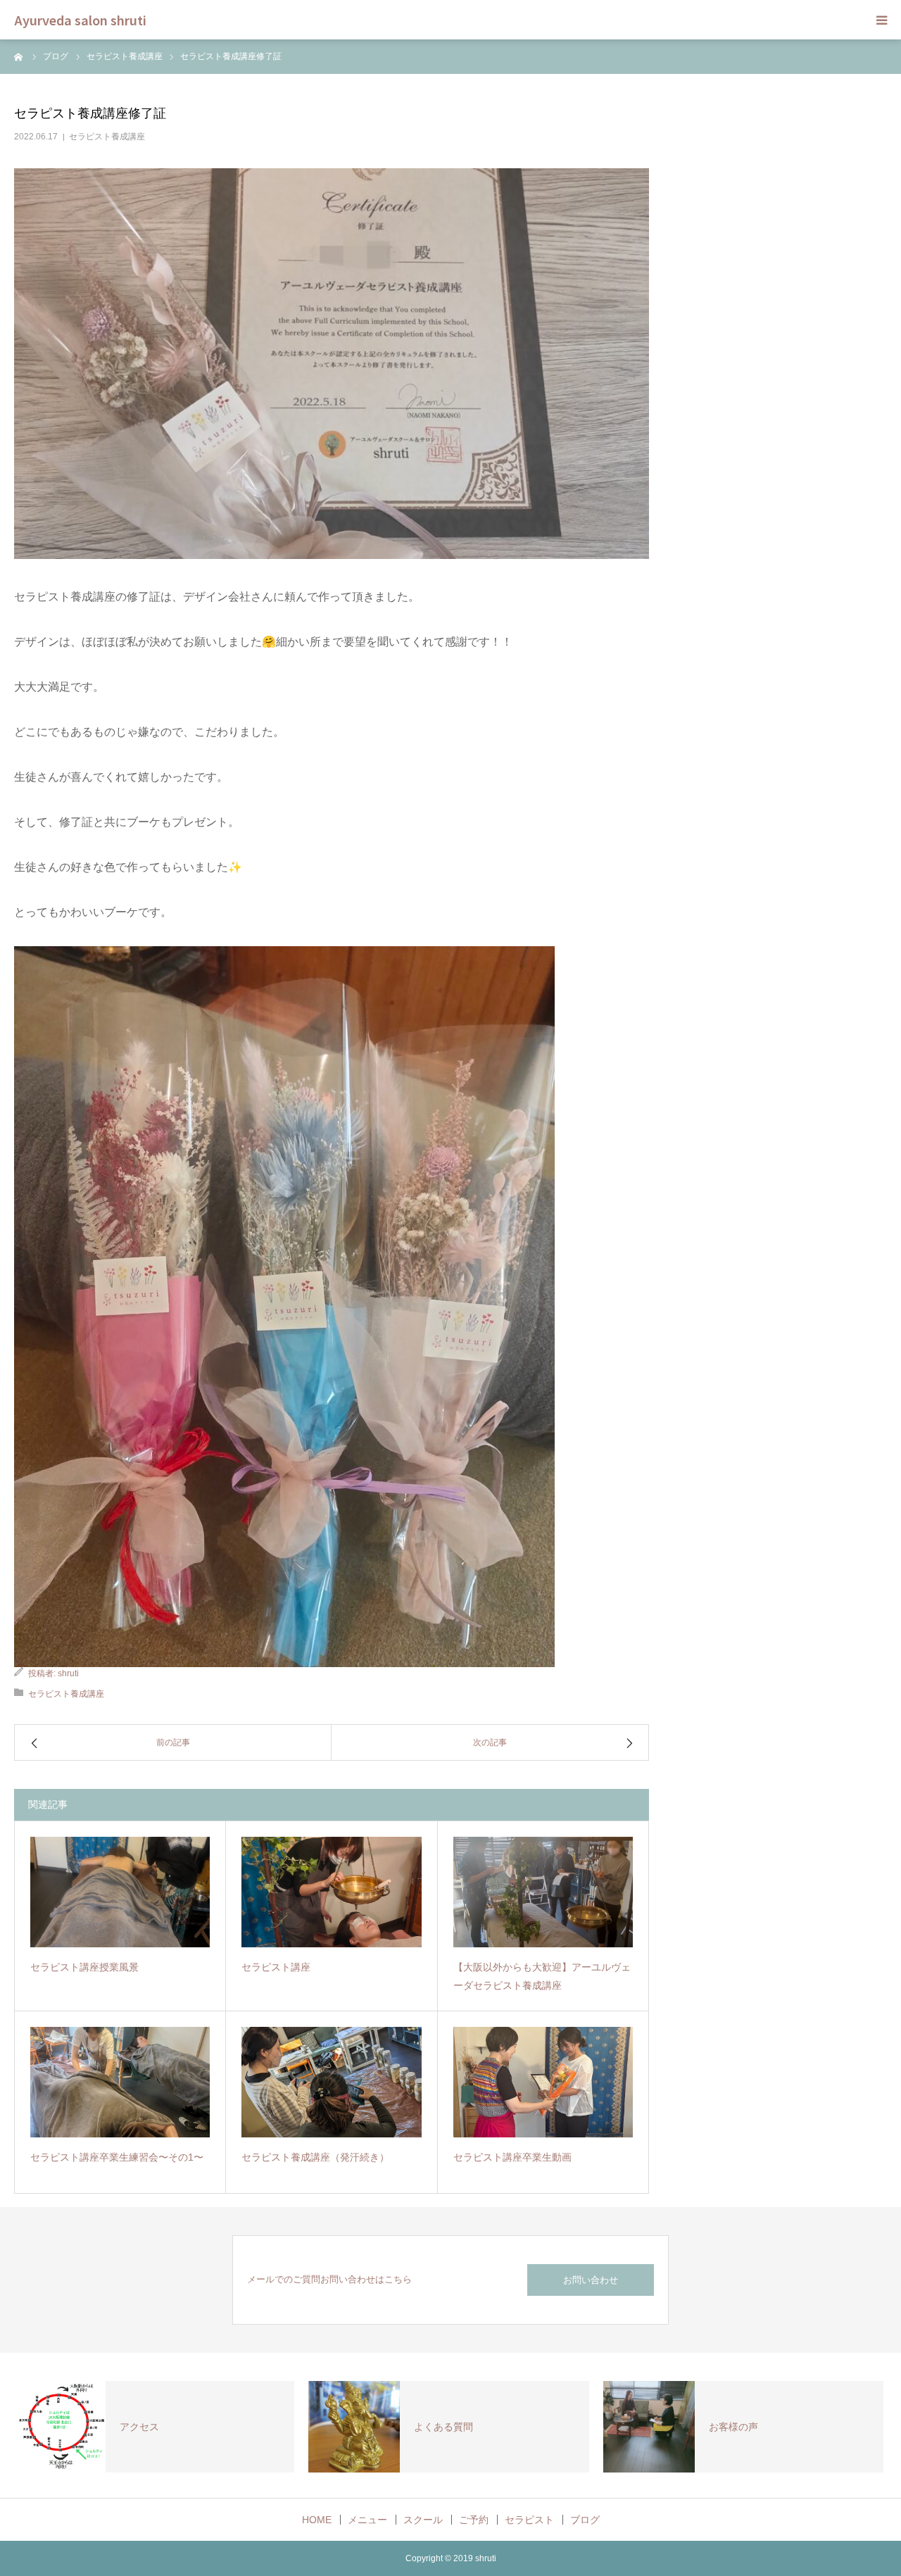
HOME (317, 2520)
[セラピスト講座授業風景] (120, 1892)
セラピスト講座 (276, 1967)
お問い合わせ (591, 2280)
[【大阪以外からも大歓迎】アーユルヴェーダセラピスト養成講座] (543, 1892)
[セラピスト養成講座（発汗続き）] (331, 2082)
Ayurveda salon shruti (80, 20)
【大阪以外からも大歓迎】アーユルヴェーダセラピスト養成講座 (542, 1977)
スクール (423, 2520)
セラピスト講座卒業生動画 (512, 2157)
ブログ (585, 2520)
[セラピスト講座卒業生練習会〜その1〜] (120, 2082)
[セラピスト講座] (331, 1892)
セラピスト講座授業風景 (84, 1967)
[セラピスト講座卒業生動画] (543, 2082)
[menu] (881, 20)
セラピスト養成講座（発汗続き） (315, 2157)
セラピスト (529, 2520)
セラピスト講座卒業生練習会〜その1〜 (117, 2157)
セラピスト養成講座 (107, 137)
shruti (68, 1673)
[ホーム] (19, 56)
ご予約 (474, 2520)
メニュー (367, 2520)
